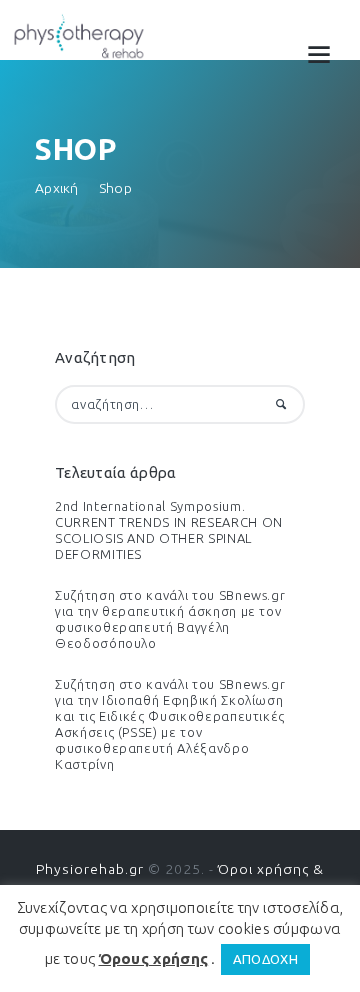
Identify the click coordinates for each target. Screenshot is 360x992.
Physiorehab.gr (90, 869)
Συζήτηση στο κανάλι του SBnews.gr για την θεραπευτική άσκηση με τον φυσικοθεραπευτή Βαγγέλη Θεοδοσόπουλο (170, 619)
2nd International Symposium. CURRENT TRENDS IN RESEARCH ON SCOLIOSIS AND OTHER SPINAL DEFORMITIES (169, 530)
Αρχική (57, 188)
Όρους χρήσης (154, 958)
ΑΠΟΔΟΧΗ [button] (265, 959)
